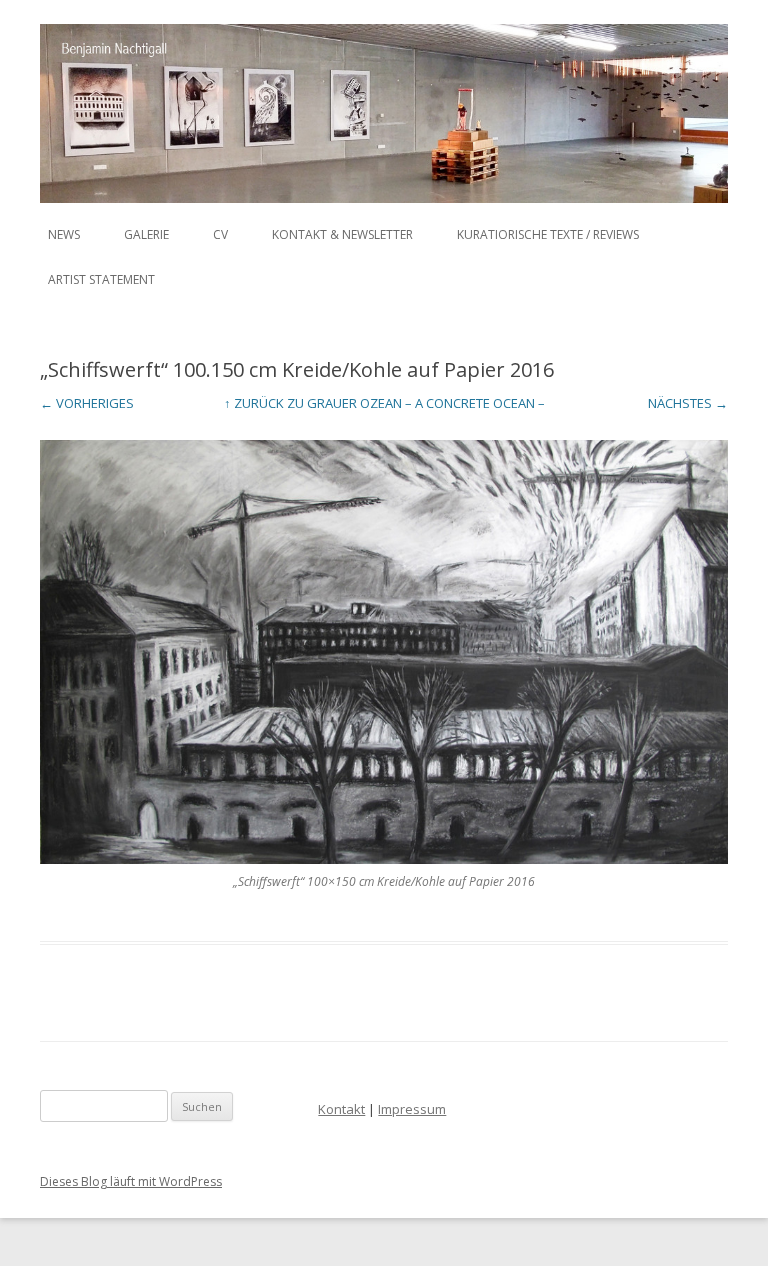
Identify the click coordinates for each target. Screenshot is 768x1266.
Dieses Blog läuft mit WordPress (131, 1181)
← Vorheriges (87, 403)
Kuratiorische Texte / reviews (548, 234)
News (64, 234)
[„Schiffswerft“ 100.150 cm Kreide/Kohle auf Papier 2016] (384, 652)
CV (220, 234)
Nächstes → (688, 403)
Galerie (146, 234)
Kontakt (341, 1109)
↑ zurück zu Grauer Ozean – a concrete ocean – (384, 403)
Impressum (412, 1109)
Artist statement (101, 279)
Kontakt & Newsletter (342, 234)
